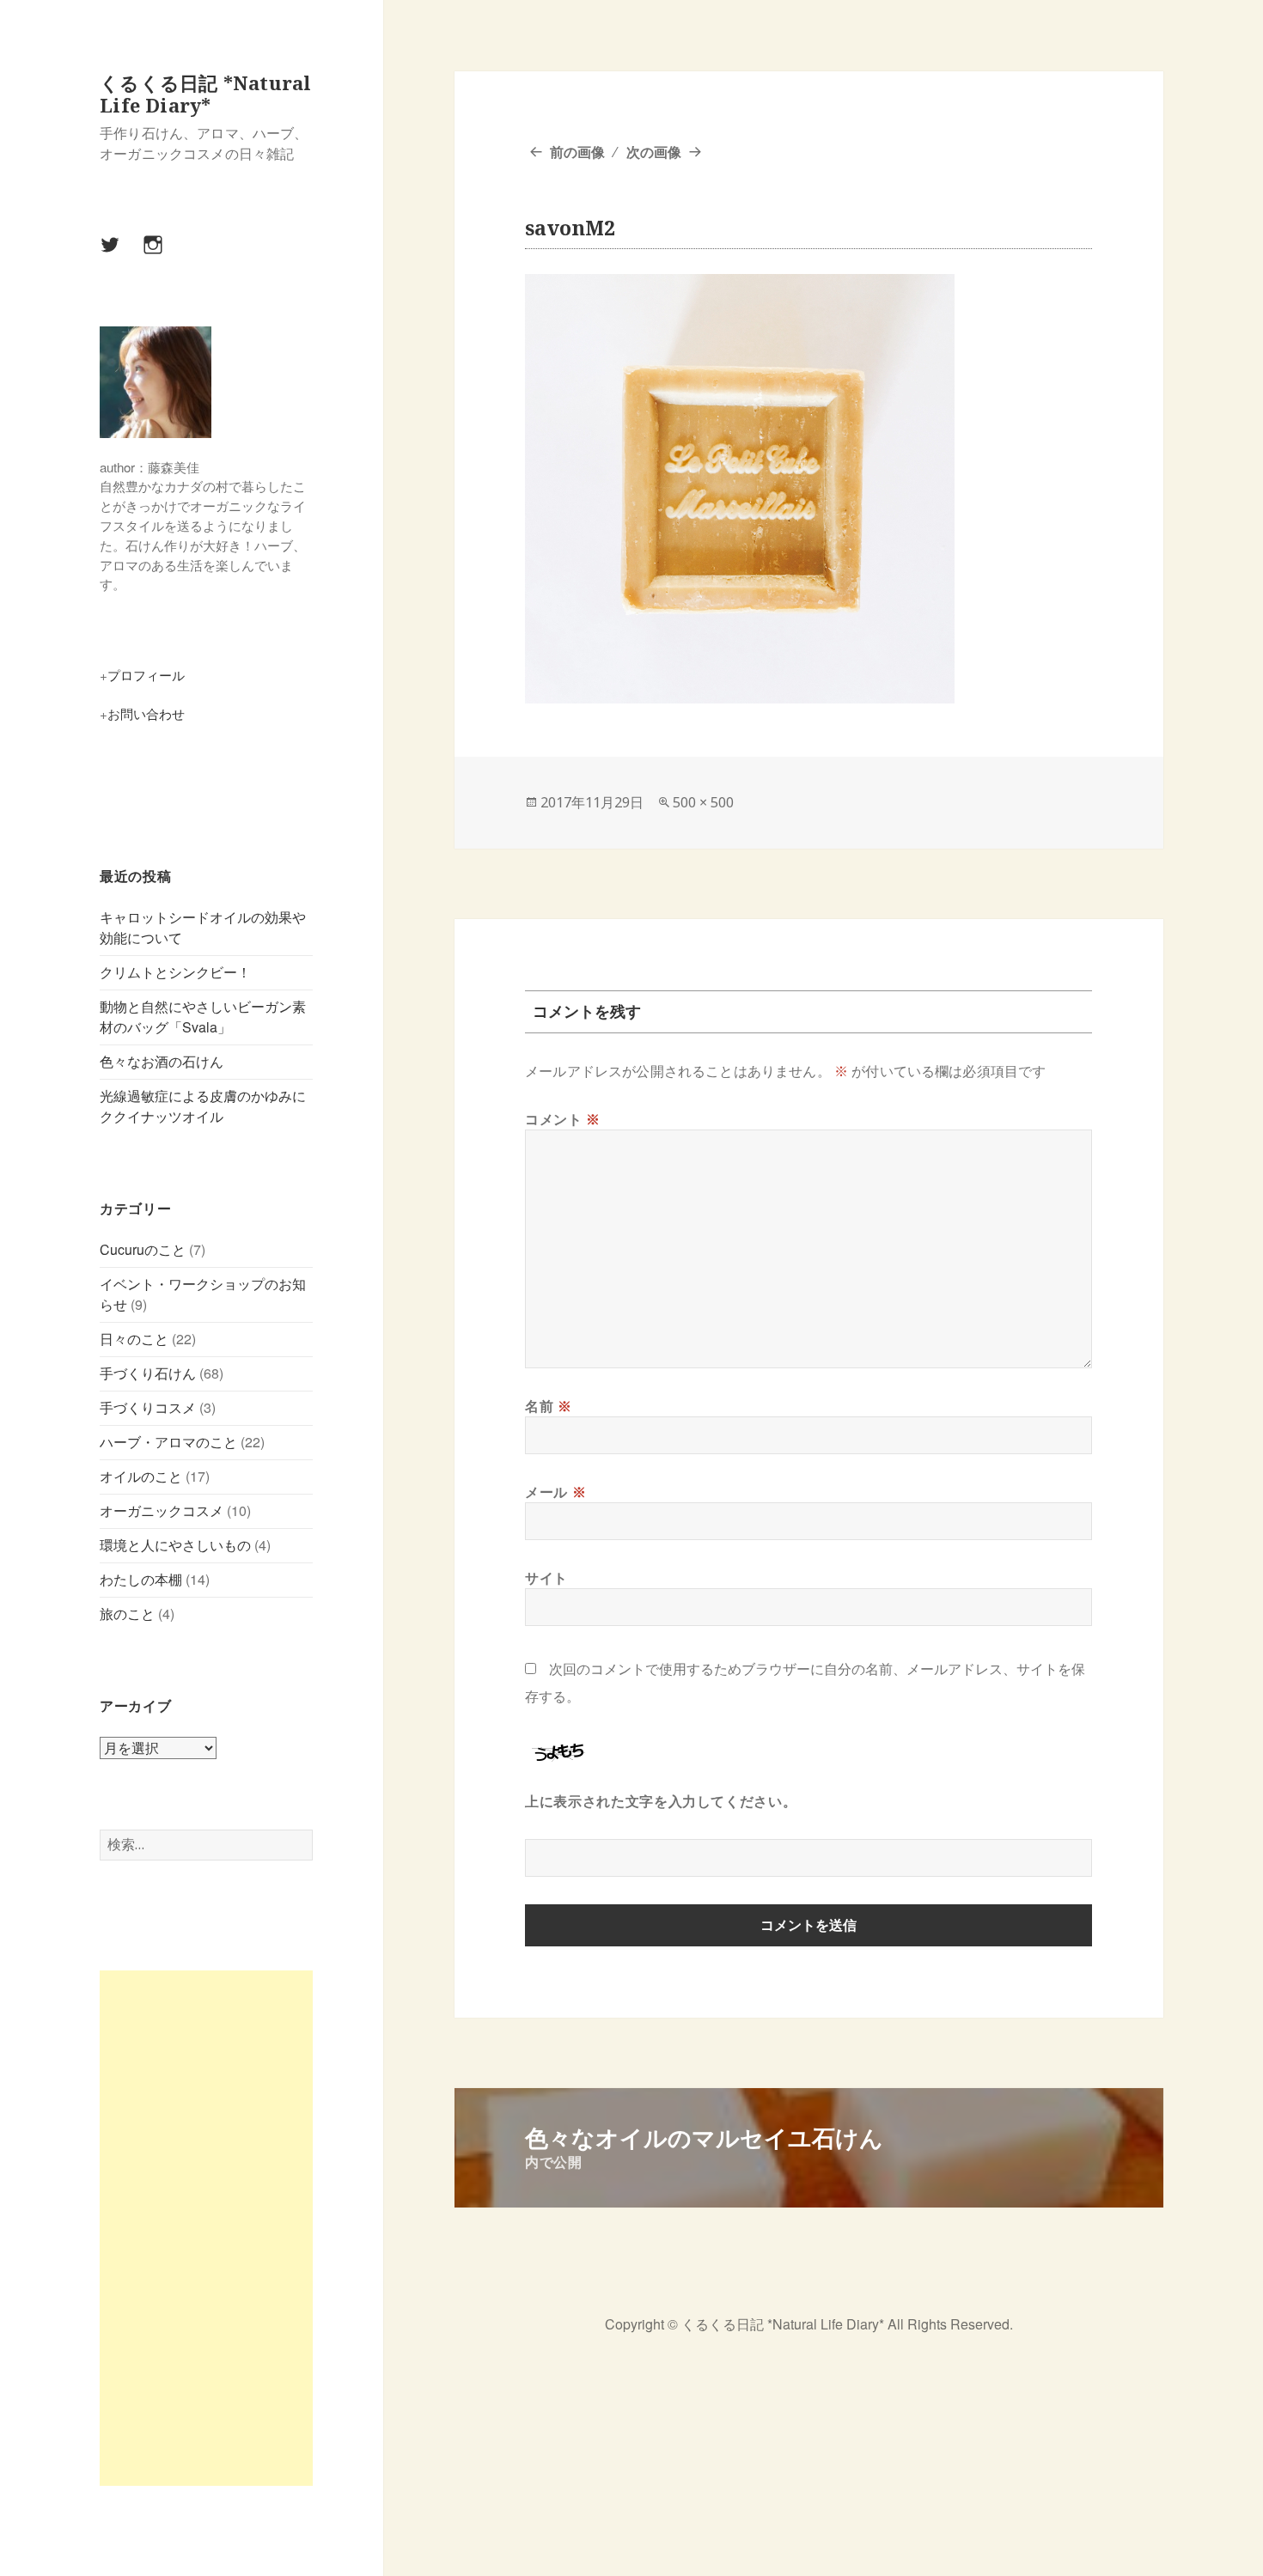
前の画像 (577, 152)
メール (555, 1492)
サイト (546, 1578)
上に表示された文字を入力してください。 (661, 1801)
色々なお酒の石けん (162, 1061)
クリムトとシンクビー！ (175, 972)
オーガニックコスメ (162, 1510)
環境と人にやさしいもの (175, 1545)
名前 (549, 1406)
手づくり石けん (148, 1373)
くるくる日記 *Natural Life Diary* (205, 94)
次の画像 (654, 152)
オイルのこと (141, 1476)
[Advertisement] (206, 2228)
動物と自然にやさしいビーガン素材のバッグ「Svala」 (203, 1017)
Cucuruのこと (143, 1249)
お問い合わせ (146, 713)
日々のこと (134, 1339)
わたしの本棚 (141, 1579)
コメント (563, 1119)
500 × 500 (703, 802)
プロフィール (146, 675)
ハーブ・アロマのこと (168, 1442)
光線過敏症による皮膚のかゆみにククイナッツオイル (203, 1106)
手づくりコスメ (148, 1407)
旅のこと (127, 1614)
